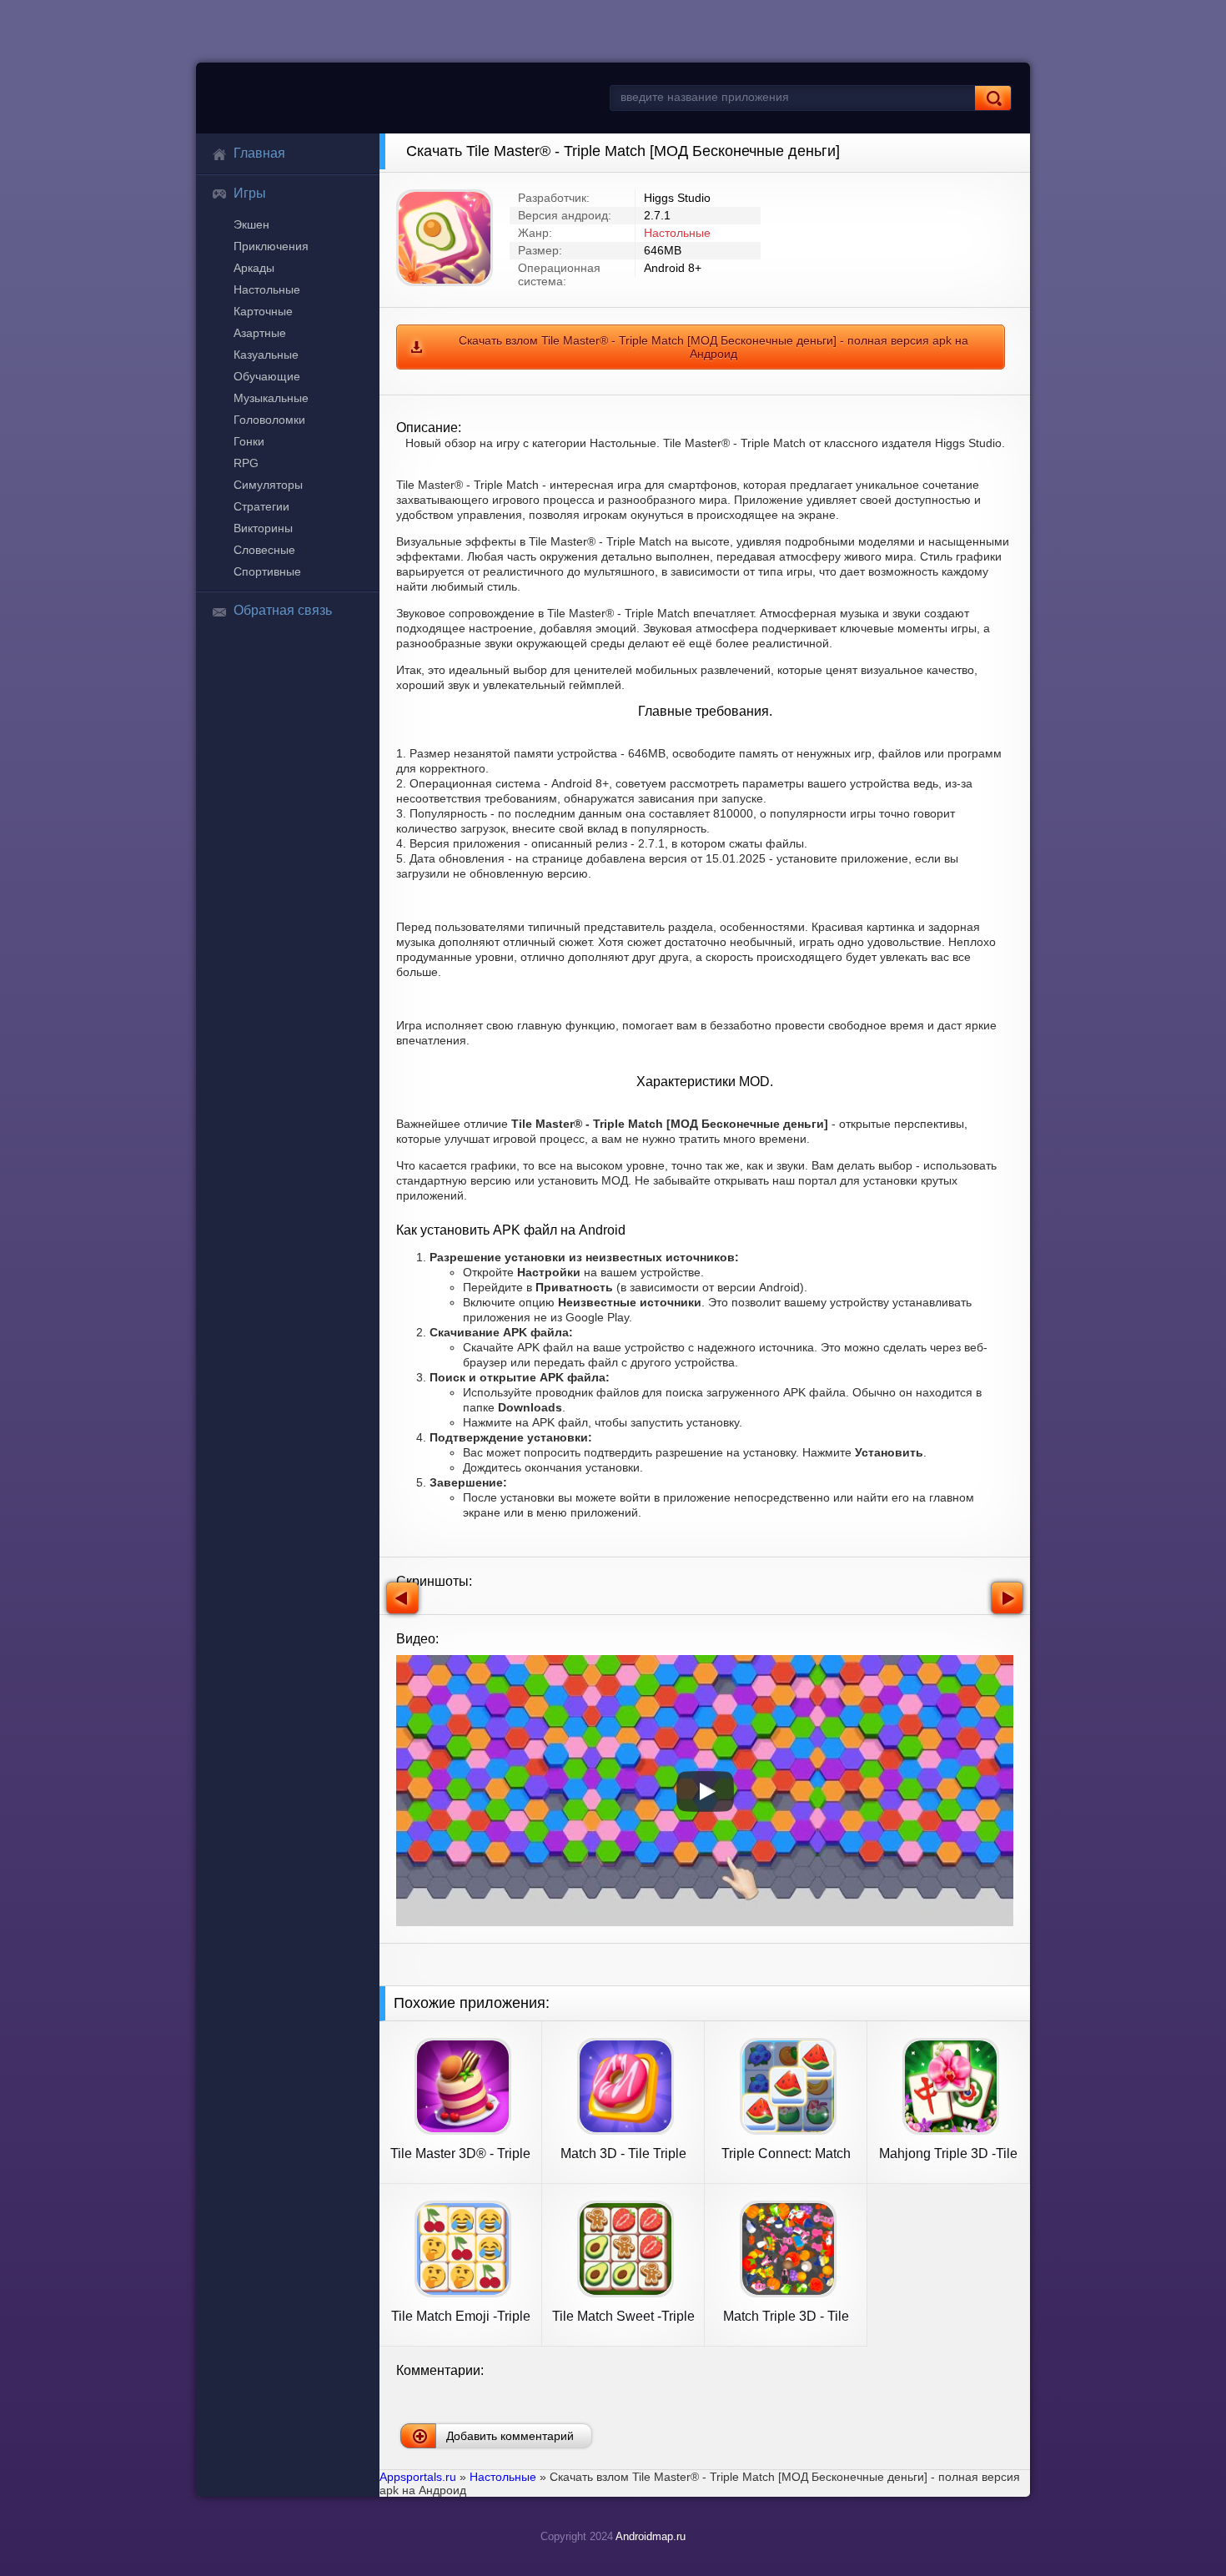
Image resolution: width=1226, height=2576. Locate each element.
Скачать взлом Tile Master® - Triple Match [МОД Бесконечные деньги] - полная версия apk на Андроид (713, 347)
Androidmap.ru (651, 2536)
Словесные (264, 550)
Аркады (254, 268)
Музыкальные (271, 398)
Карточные (263, 311)
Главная (259, 153)
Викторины (263, 528)
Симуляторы (268, 485)
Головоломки (269, 420)
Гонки (249, 441)
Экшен (251, 224)
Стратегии (261, 506)
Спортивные (267, 571)
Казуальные (266, 355)
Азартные (260, 333)
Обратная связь (283, 610)
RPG (246, 463)
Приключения (271, 246)
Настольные (267, 289)
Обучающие (267, 376)
